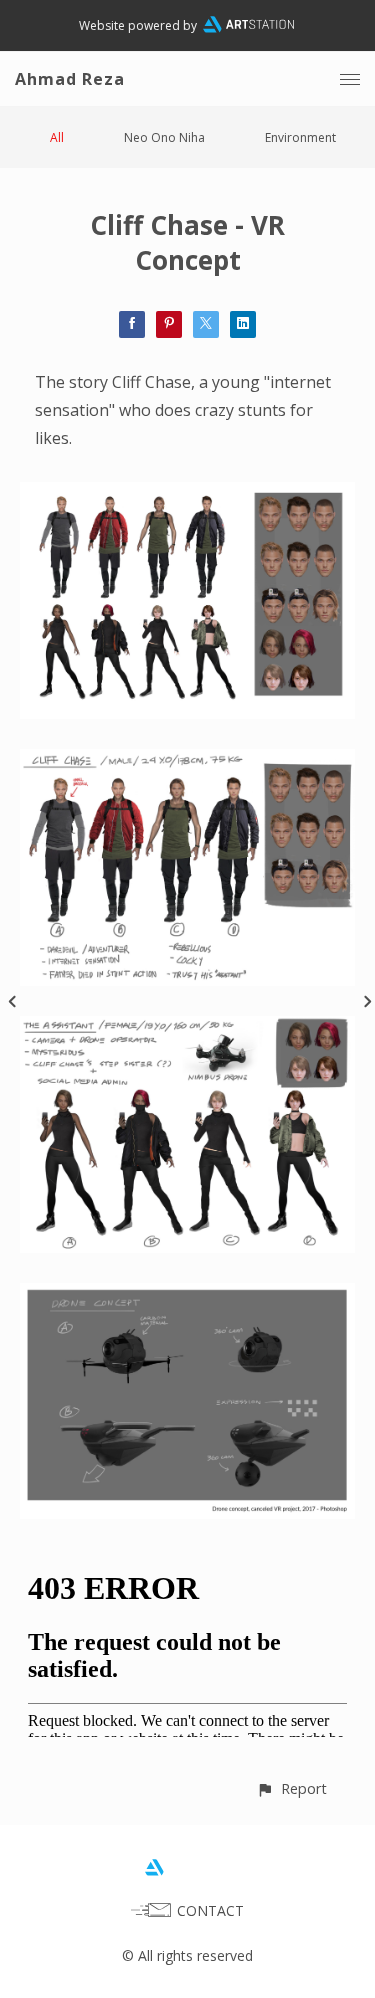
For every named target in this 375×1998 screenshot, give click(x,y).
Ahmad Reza (70, 79)
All (57, 137)
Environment (300, 137)
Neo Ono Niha (164, 137)
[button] (291, 1788)
